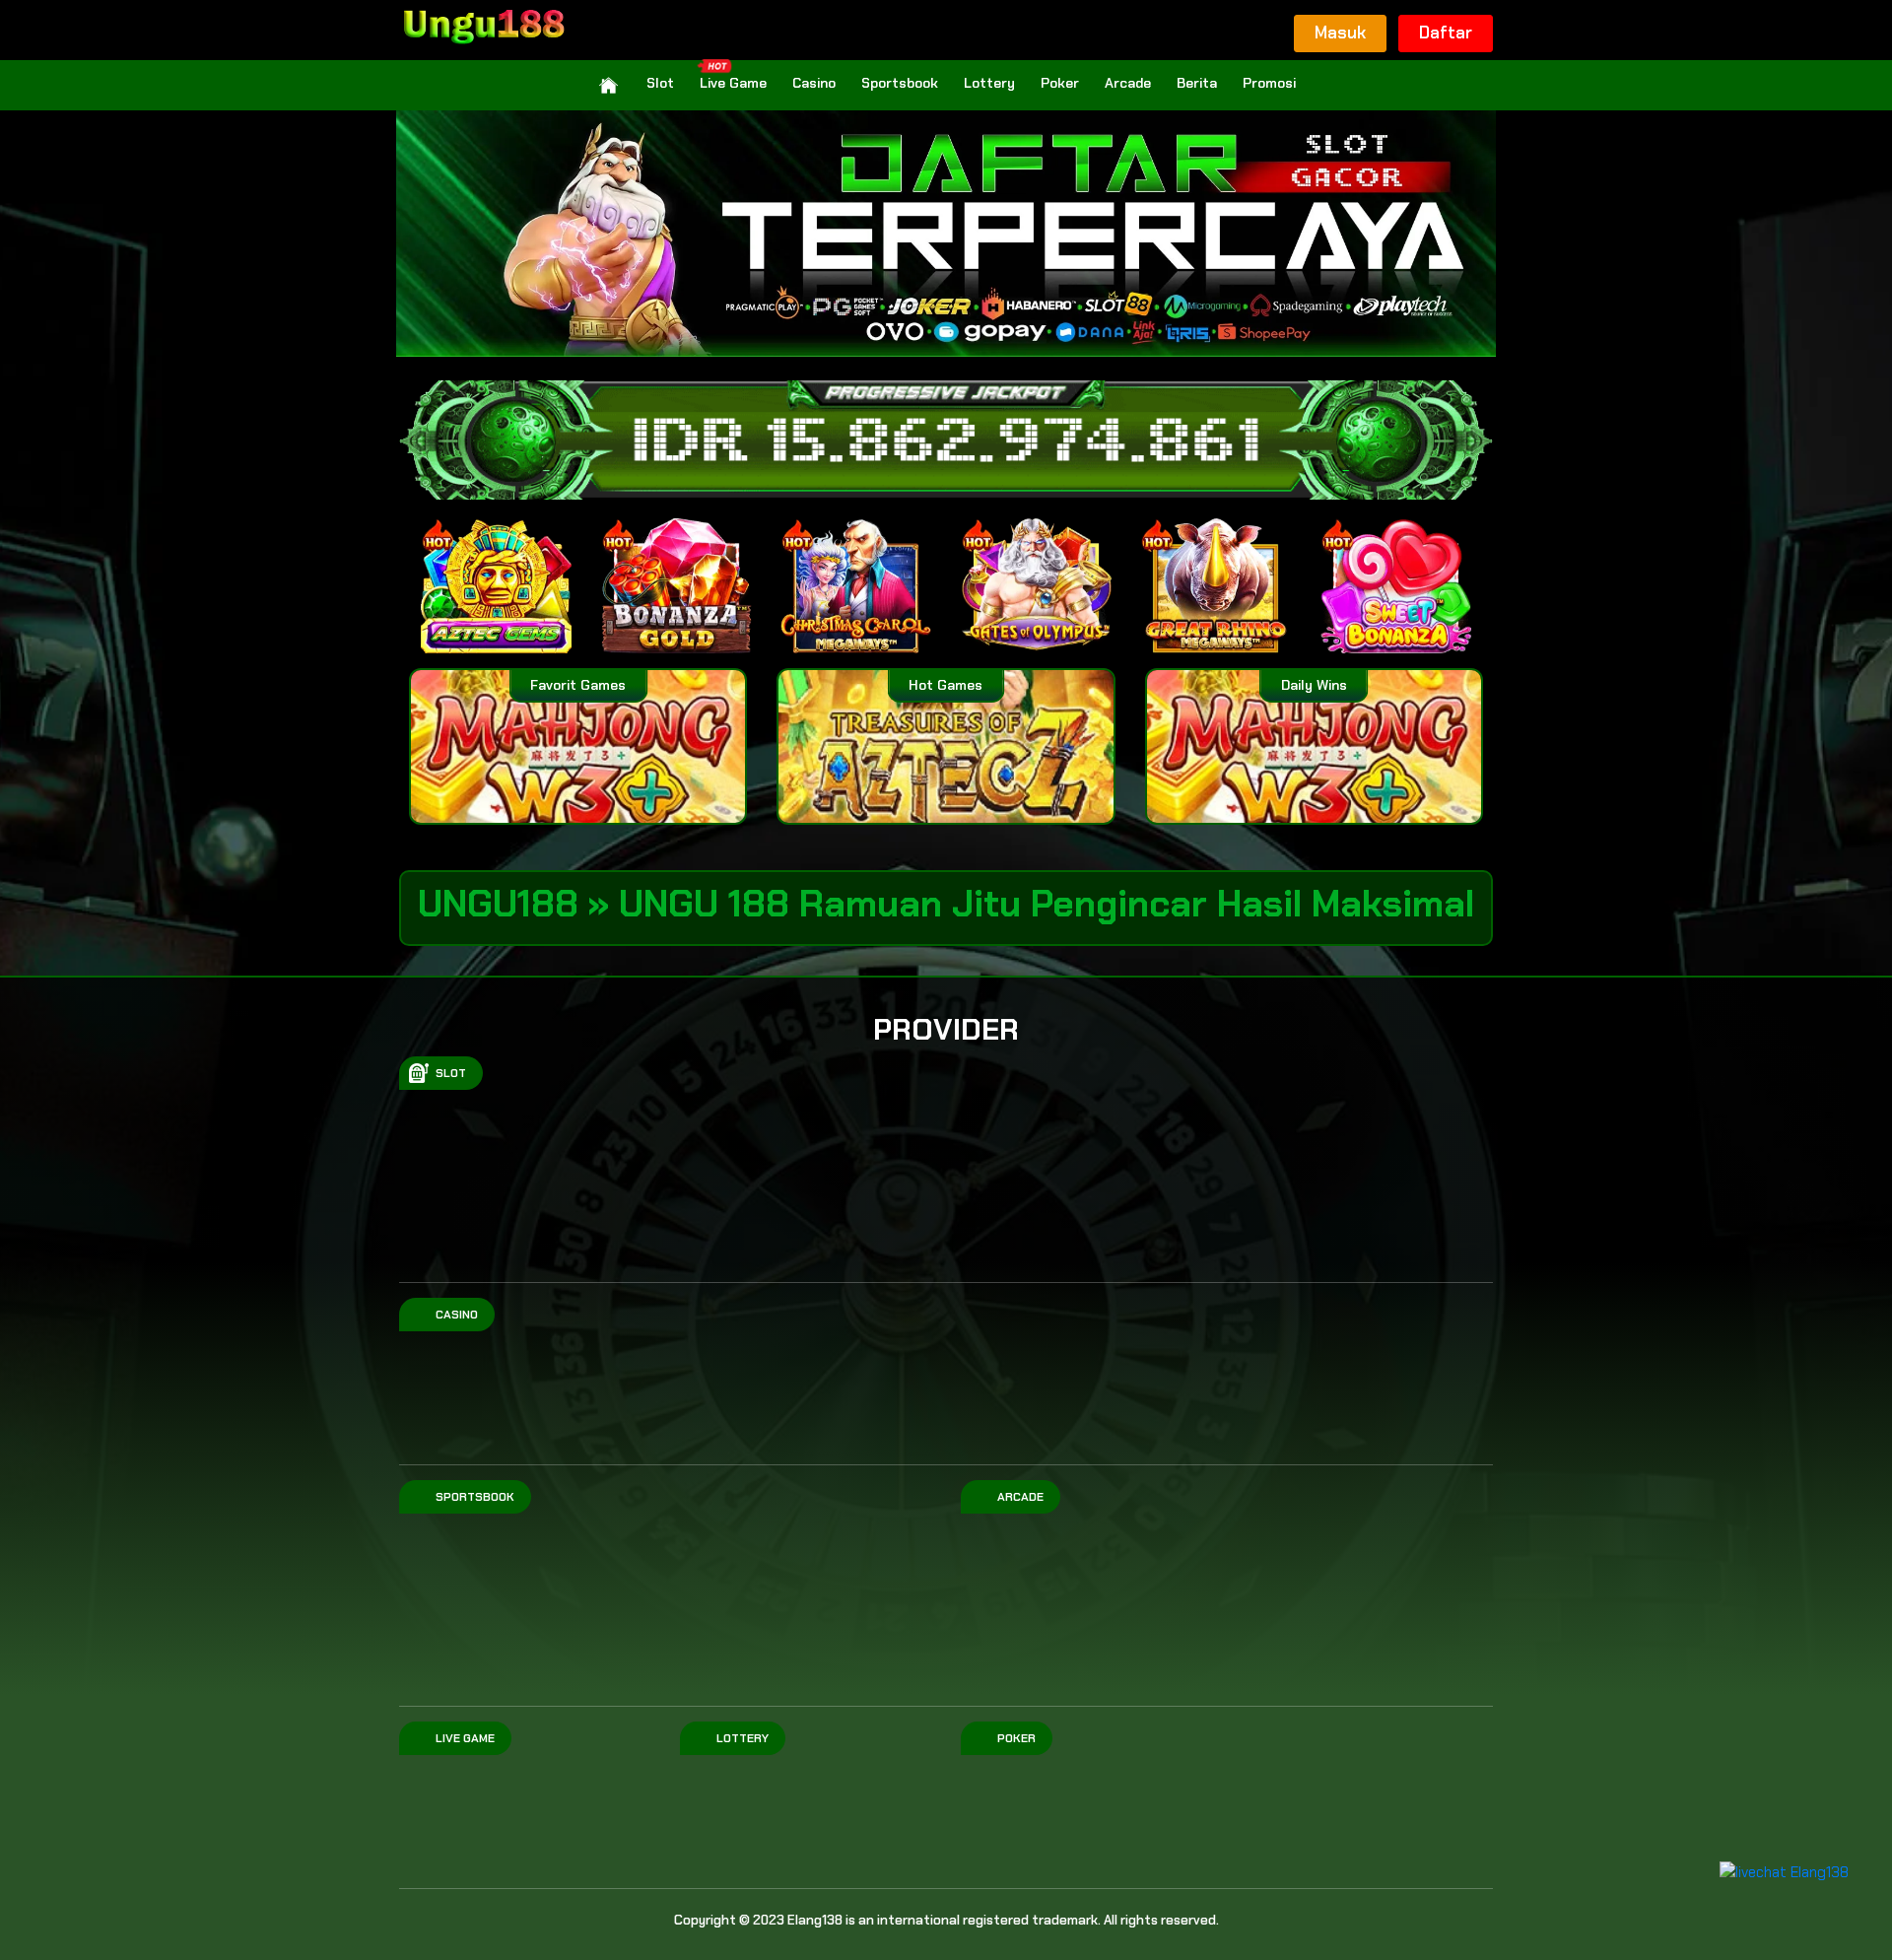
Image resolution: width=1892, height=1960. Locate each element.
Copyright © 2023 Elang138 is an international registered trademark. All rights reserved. (946, 1920)
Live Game (733, 83)
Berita (1197, 83)
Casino (814, 83)
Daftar (1446, 33)
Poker (1060, 83)
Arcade (1128, 83)
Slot (660, 83)
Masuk (1340, 33)
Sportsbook (900, 83)
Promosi (1269, 83)
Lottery (989, 83)
